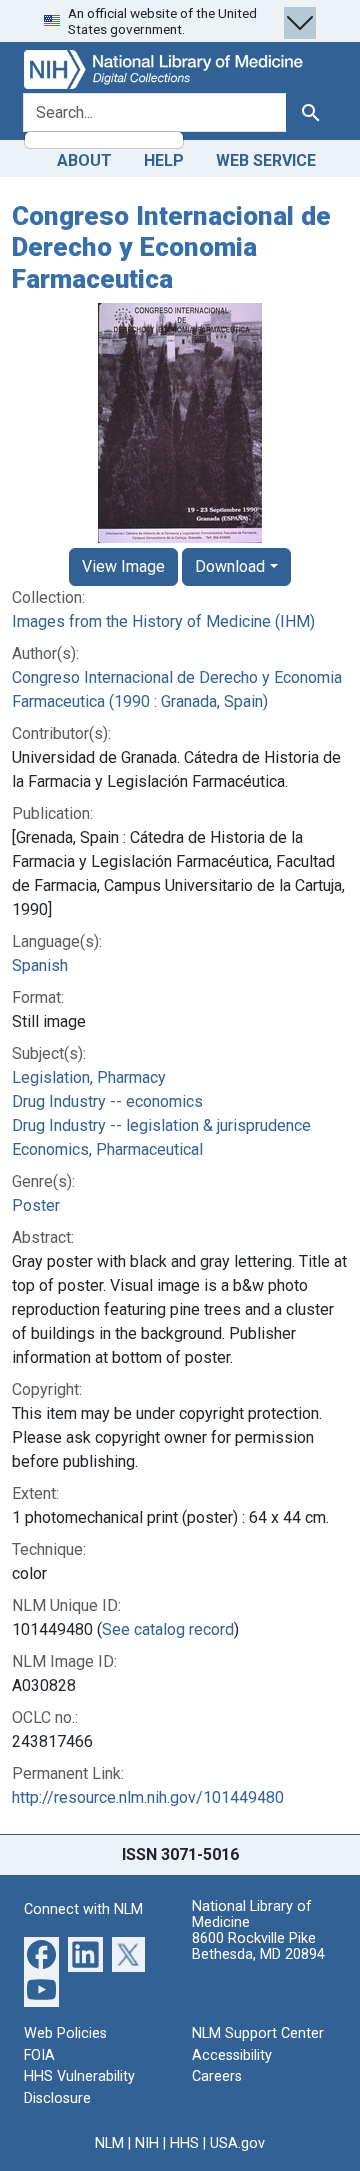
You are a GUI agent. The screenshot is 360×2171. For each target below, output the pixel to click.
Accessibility (232, 2055)
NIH (147, 2143)
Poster (36, 1205)
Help (164, 160)
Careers (217, 2076)
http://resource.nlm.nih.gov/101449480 (148, 1797)
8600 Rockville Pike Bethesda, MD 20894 (258, 1946)
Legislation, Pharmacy (89, 1077)
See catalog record (168, 1629)
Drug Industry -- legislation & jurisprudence (161, 1125)
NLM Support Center (258, 2033)
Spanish (40, 965)
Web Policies (65, 2033)
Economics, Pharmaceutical (107, 1149)
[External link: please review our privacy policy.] (41, 1953)
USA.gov (237, 2143)
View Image (123, 566)
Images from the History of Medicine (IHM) (163, 621)
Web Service (266, 160)
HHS (184, 2143)
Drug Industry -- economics (107, 1101)
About (84, 160)
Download (230, 566)
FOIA (39, 2055)
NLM (109, 2143)
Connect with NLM (83, 1909)
